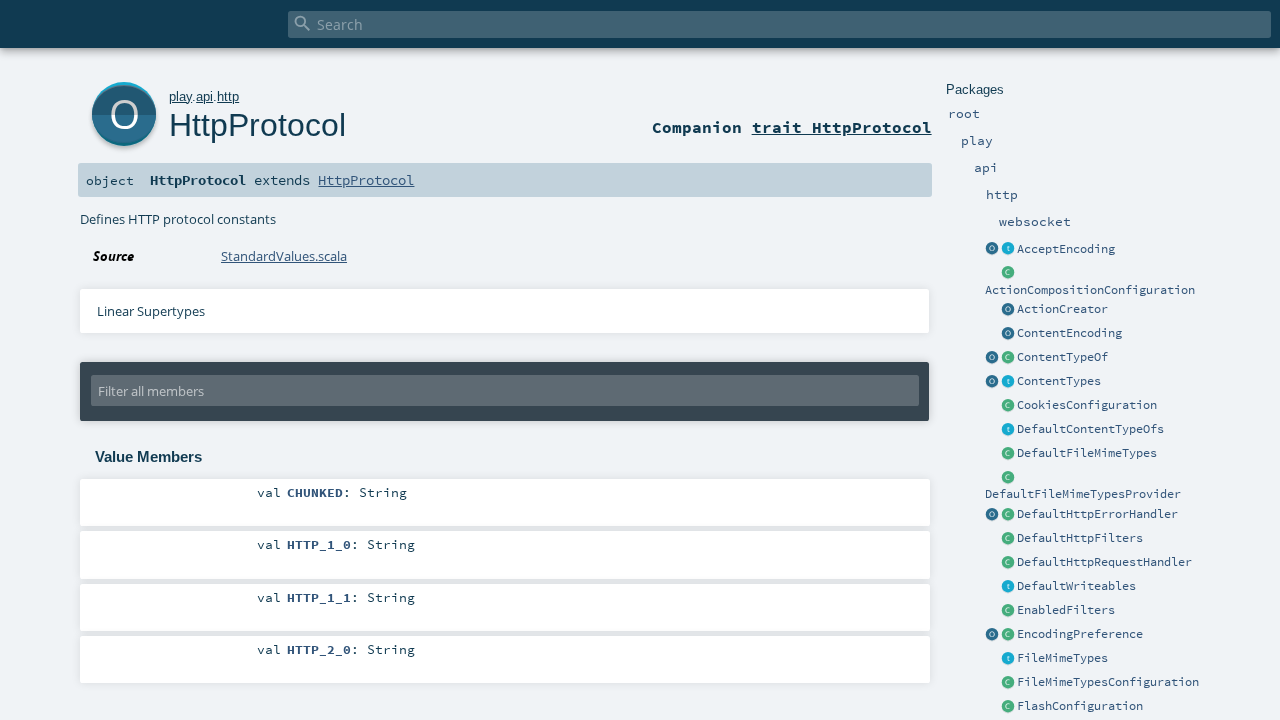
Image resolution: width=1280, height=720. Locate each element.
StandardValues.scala (284, 256)
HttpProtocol (257, 125)
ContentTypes (1059, 381)
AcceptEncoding (1066, 249)
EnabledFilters (1066, 610)
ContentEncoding (1069, 333)
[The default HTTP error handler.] (1008, 515)
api (204, 96)
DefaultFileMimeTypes (1087, 453)
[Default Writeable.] (1008, 587)
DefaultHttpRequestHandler (1104, 562)
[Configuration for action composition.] (1008, 274)
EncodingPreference (1080, 634)
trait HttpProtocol (842, 127)
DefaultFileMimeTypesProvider (1083, 494)
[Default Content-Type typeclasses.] (992, 358)
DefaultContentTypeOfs (1090, 429)
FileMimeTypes (1062, 658)
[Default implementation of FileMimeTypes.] (1008, 454)
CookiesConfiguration (1087, 405)
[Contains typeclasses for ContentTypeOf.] (1008, 430)
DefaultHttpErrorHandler (1097, 514)
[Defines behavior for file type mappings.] (1008, 659)
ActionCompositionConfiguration (1090, 290)
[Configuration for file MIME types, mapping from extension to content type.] (1008, 683)
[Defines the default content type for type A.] (1008, 358)
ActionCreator (1062, 309)
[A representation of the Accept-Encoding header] (1008, 250)
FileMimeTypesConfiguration (1108, 682)
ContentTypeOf (1062, 357)
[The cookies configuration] (1008, 406)
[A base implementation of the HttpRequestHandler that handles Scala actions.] (1008, 563)
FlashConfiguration (1080, 706)
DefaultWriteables (1076, 586)
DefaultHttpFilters (1080, 538)
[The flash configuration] (1008, 707)
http (228, 96)
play (180, 96)
